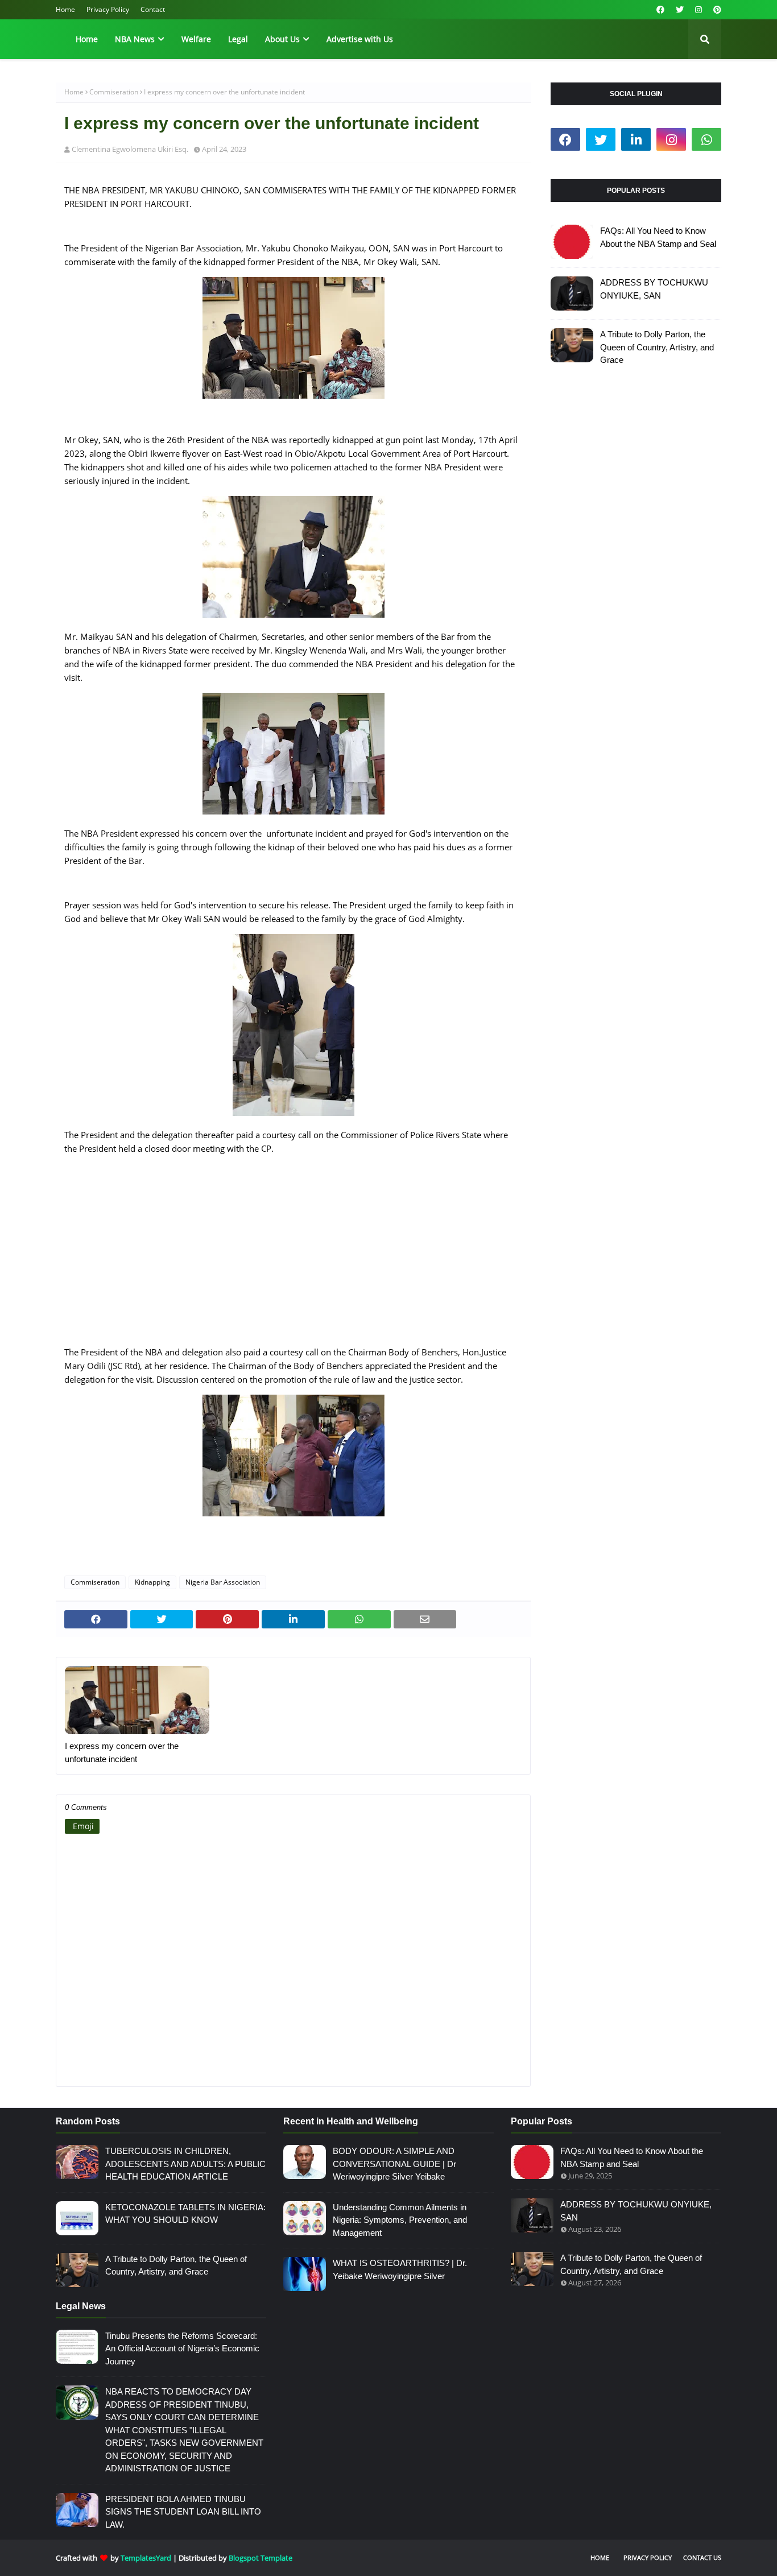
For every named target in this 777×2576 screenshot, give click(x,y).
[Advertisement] (293, 1257)
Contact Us (702, 2558)
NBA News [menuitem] (135, 39)
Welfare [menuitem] (196, 39)
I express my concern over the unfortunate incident (122, 1752)
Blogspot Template (261, 2558)
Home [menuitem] (87, 39)
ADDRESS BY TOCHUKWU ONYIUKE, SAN (654, 289)
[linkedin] (636, 139)
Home (65, 9)
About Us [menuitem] (282, 39)
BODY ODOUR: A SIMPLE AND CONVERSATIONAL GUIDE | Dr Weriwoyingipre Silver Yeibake (394, 2164)
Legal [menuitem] (238, 39)
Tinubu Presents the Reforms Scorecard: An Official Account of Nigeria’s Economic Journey (182, 2348)
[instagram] (699, 10)
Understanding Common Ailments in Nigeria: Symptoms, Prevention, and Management (400, 2220)
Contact (153, 9)
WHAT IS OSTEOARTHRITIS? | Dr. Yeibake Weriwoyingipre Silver (400, 2269)
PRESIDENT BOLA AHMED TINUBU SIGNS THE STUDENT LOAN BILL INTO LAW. (183, 2512)
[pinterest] (716, 10)
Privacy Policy (108, 9)
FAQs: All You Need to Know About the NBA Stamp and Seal (658, 237)
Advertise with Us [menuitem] (360, 39)
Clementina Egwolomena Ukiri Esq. (130, 149)
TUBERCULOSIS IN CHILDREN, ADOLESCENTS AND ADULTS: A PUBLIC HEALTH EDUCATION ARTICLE (185, 2164)
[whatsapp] (706, 139)
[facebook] (660, 10)
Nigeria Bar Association (223, 1582)
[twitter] (680, 10)
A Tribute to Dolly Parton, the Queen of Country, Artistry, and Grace (657, 347)
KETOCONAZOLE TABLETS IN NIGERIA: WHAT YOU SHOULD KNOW (185, 2214)
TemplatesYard (146, 2558)
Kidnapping (152, 1582)
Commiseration (114, 92)
